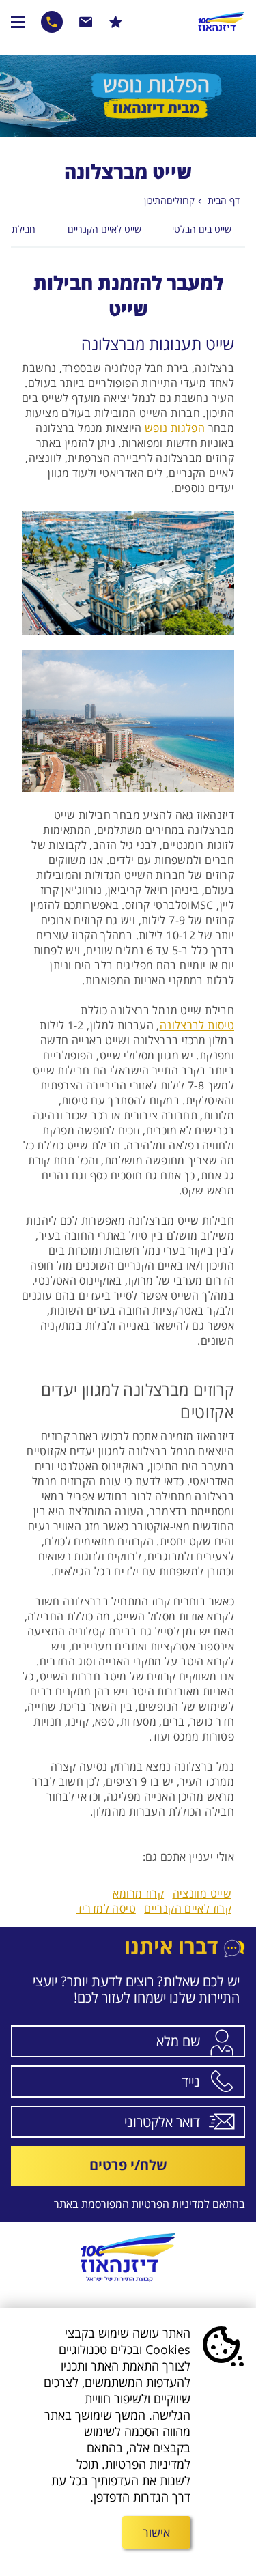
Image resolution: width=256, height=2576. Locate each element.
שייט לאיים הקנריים (104, 229)
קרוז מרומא (138, 1893)
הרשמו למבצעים (116, 22)
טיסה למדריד (106, 1908)
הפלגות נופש (175, 428)
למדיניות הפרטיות (148, 2464)
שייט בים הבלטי (202, 229)
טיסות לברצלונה (197, 1025)
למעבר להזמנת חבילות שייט (128, 296)
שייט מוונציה (202, 1893)
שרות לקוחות (86, 22)
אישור (156, 2532)
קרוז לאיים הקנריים (188, 1908)
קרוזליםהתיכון (169, 200)
